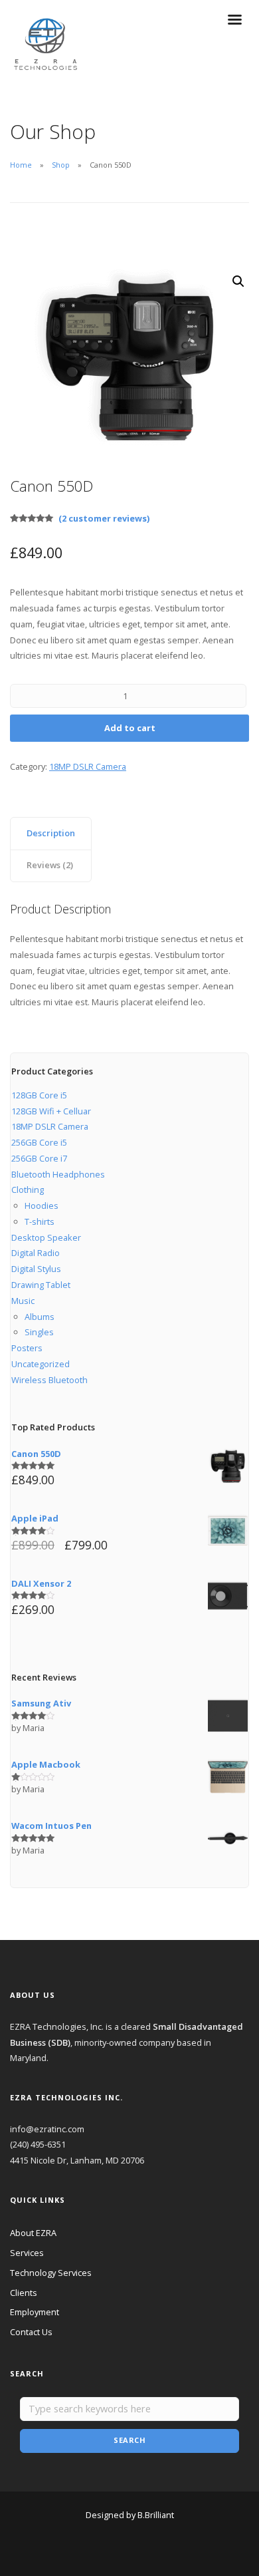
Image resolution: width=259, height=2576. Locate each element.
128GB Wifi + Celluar (51, 1111)
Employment (35, 2312)
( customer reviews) (104, 518)
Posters (27, 1348)
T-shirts (40, 1221)
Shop (61, 165)
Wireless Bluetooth (49, 1380)
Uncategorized (41, 1364)
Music (23, 1301)
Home (21, 165)
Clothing (28, 1190)
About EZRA (33, 2233)
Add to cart (130, 728)
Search (129, 2440)
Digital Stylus (36, 1269)
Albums (40, 1317)
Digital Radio (36, 1253)
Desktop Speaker (46, 1237)
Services (27, 2253)
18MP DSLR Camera (88, 766)
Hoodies (42, 1206)
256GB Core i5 (39, 1142)
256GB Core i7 (39, 1158)
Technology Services (51, 2273)
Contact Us (31, 2332)
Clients (24, 2293)
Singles (39, 1332)
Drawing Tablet (41, 1285)
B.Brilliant (156, 2515)
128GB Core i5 (39, 1095)
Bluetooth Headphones (58, 1174)
